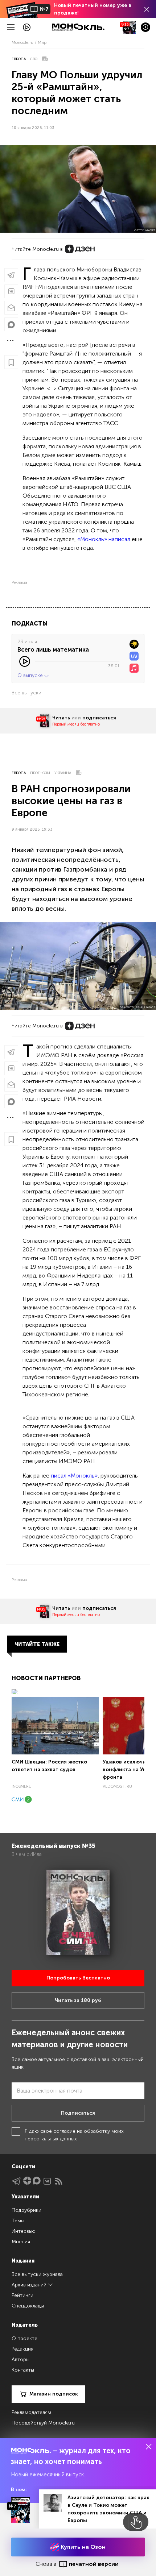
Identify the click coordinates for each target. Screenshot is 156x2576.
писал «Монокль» (74, 1476)
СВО (34, 59)
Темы (18, 2221)
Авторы (20, 2359)
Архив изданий (30, 2285)
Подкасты (30, 624)
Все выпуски (26, 693)
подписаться (99, 718)
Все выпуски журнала (37, 2274)
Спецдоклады (28, 2306)
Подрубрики (26, 2210)
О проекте (24, 2338)
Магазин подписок (54, 2394)
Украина (63, 773)
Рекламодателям (31, 2412)
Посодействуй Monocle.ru (43, 2423)
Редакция (22, 2349)
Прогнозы (40, 773)
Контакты (23, 2370)
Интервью (24, 2231)
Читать (61, 718)
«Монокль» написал (104, 539)
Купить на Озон (82, 2547)
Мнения (21, 2242)
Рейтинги (22, 2295)
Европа (19, 59)
